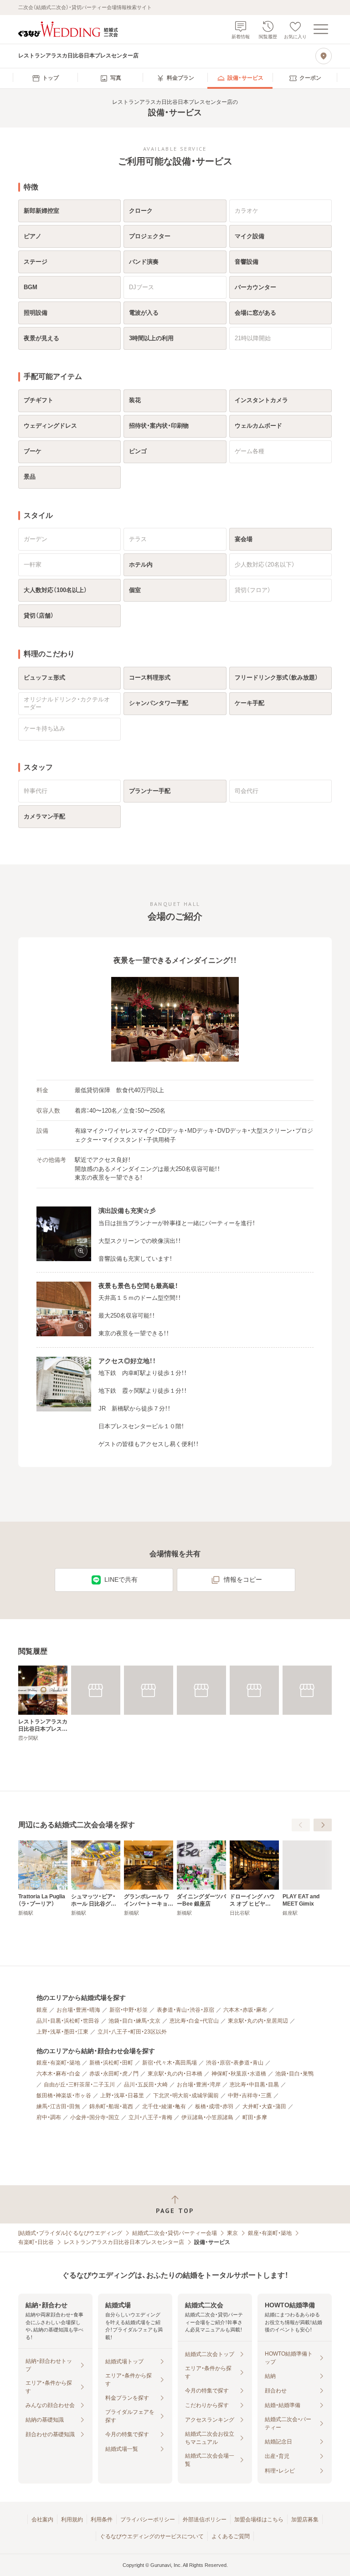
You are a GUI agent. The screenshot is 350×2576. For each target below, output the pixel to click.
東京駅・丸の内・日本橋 (175, 2074)
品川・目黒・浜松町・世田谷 (68, 2021)
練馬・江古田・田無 (58, 2106)
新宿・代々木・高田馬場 (170, 2063)
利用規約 (72, 2520)
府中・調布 (49, 2117)
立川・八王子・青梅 (150, 2117)
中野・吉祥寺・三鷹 (250, 2096)
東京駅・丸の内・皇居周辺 (258, 2021)
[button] (175, 1020)
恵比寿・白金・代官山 (194, 2021)
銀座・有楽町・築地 (58, 2063)
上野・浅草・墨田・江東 (62, 2032)
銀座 (42, 2010)
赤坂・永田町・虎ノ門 (114, 2074)
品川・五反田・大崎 (146, 2085)
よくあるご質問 (231, 2536)
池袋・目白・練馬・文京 (134, 2021)
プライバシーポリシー (148, 2520)
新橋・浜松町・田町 (111, 2063)
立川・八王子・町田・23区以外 (132, 2032)
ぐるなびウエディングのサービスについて (152, 2536)
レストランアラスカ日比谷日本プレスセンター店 (124, 2242)
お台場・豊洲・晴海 (78, 2010)
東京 (232, 2233)
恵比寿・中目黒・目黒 (254, 2085)
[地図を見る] (324, 56)
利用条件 (102, 2520)
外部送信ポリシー (205, 2520)
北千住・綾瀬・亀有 (164, 2106)
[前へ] (301, 1825)
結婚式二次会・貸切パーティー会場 (175, 2233)
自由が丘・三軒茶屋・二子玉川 (79, 2085)
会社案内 (42, 2520)
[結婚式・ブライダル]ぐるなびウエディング (70, 2233)
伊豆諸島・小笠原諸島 (207, 2117)
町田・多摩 (255, 2117)
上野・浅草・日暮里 (122, 2096)
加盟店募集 (305, 2520)
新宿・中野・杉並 (129, 2010)
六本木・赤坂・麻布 (245, 2010)
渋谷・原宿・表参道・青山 (235, 2063)
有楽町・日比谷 (36, 2242)
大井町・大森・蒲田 (264, 2106)
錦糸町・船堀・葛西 (111, 2106)
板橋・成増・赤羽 (214, 2106)
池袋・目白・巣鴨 (294, 2074)
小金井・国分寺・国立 (95, 2117)
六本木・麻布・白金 (58, 2074)
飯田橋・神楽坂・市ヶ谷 (64, 2096)
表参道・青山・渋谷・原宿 (185, 2010)
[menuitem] (45, 78)
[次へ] (323, 1825)
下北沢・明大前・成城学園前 (186, 2096)
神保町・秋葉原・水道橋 (239, 2074)
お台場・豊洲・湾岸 (199, 2085)
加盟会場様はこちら (259, 2520)
